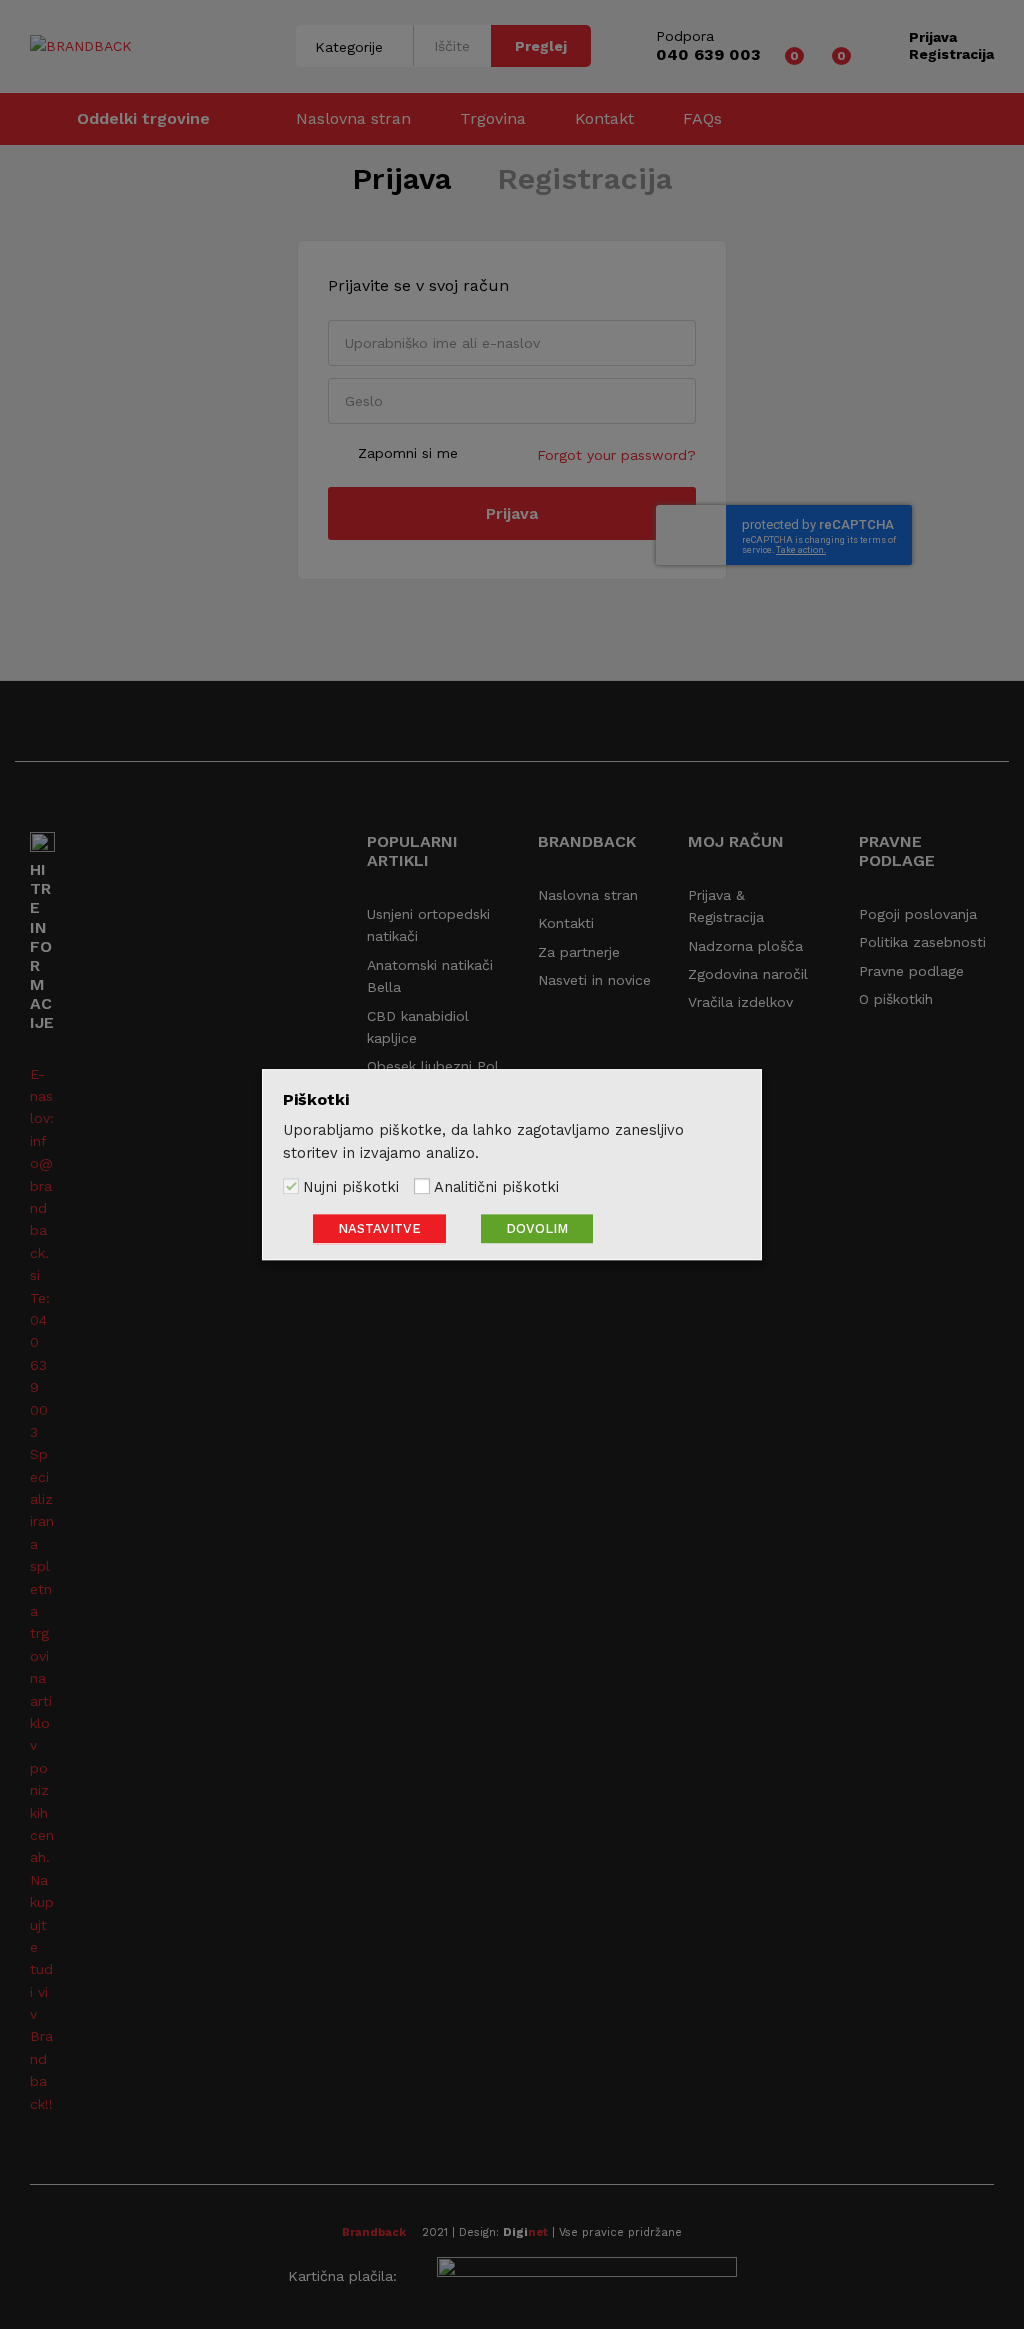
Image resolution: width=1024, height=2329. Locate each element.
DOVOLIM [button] (537, 1228)
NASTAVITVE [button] (379, 1228)
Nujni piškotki (351, 1187)
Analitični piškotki (496, 1187)
